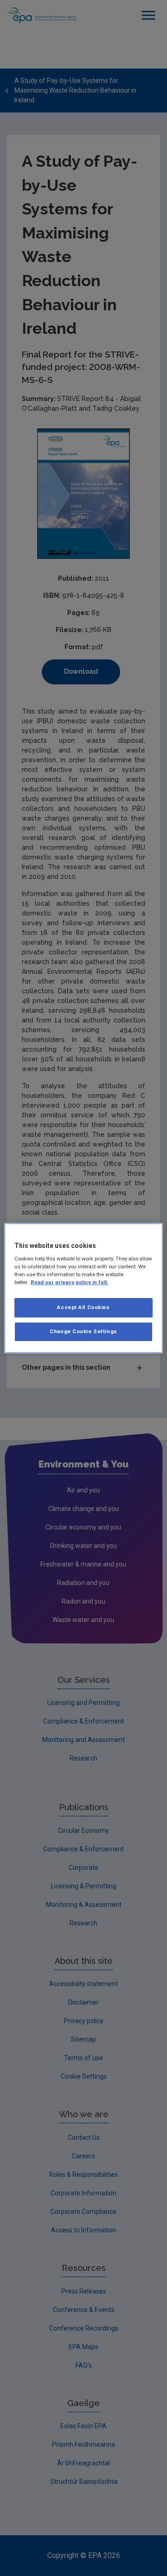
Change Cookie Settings (83, 1331)
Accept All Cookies (83, 1308)
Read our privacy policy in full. (69, 1282)
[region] (83, 1288)
